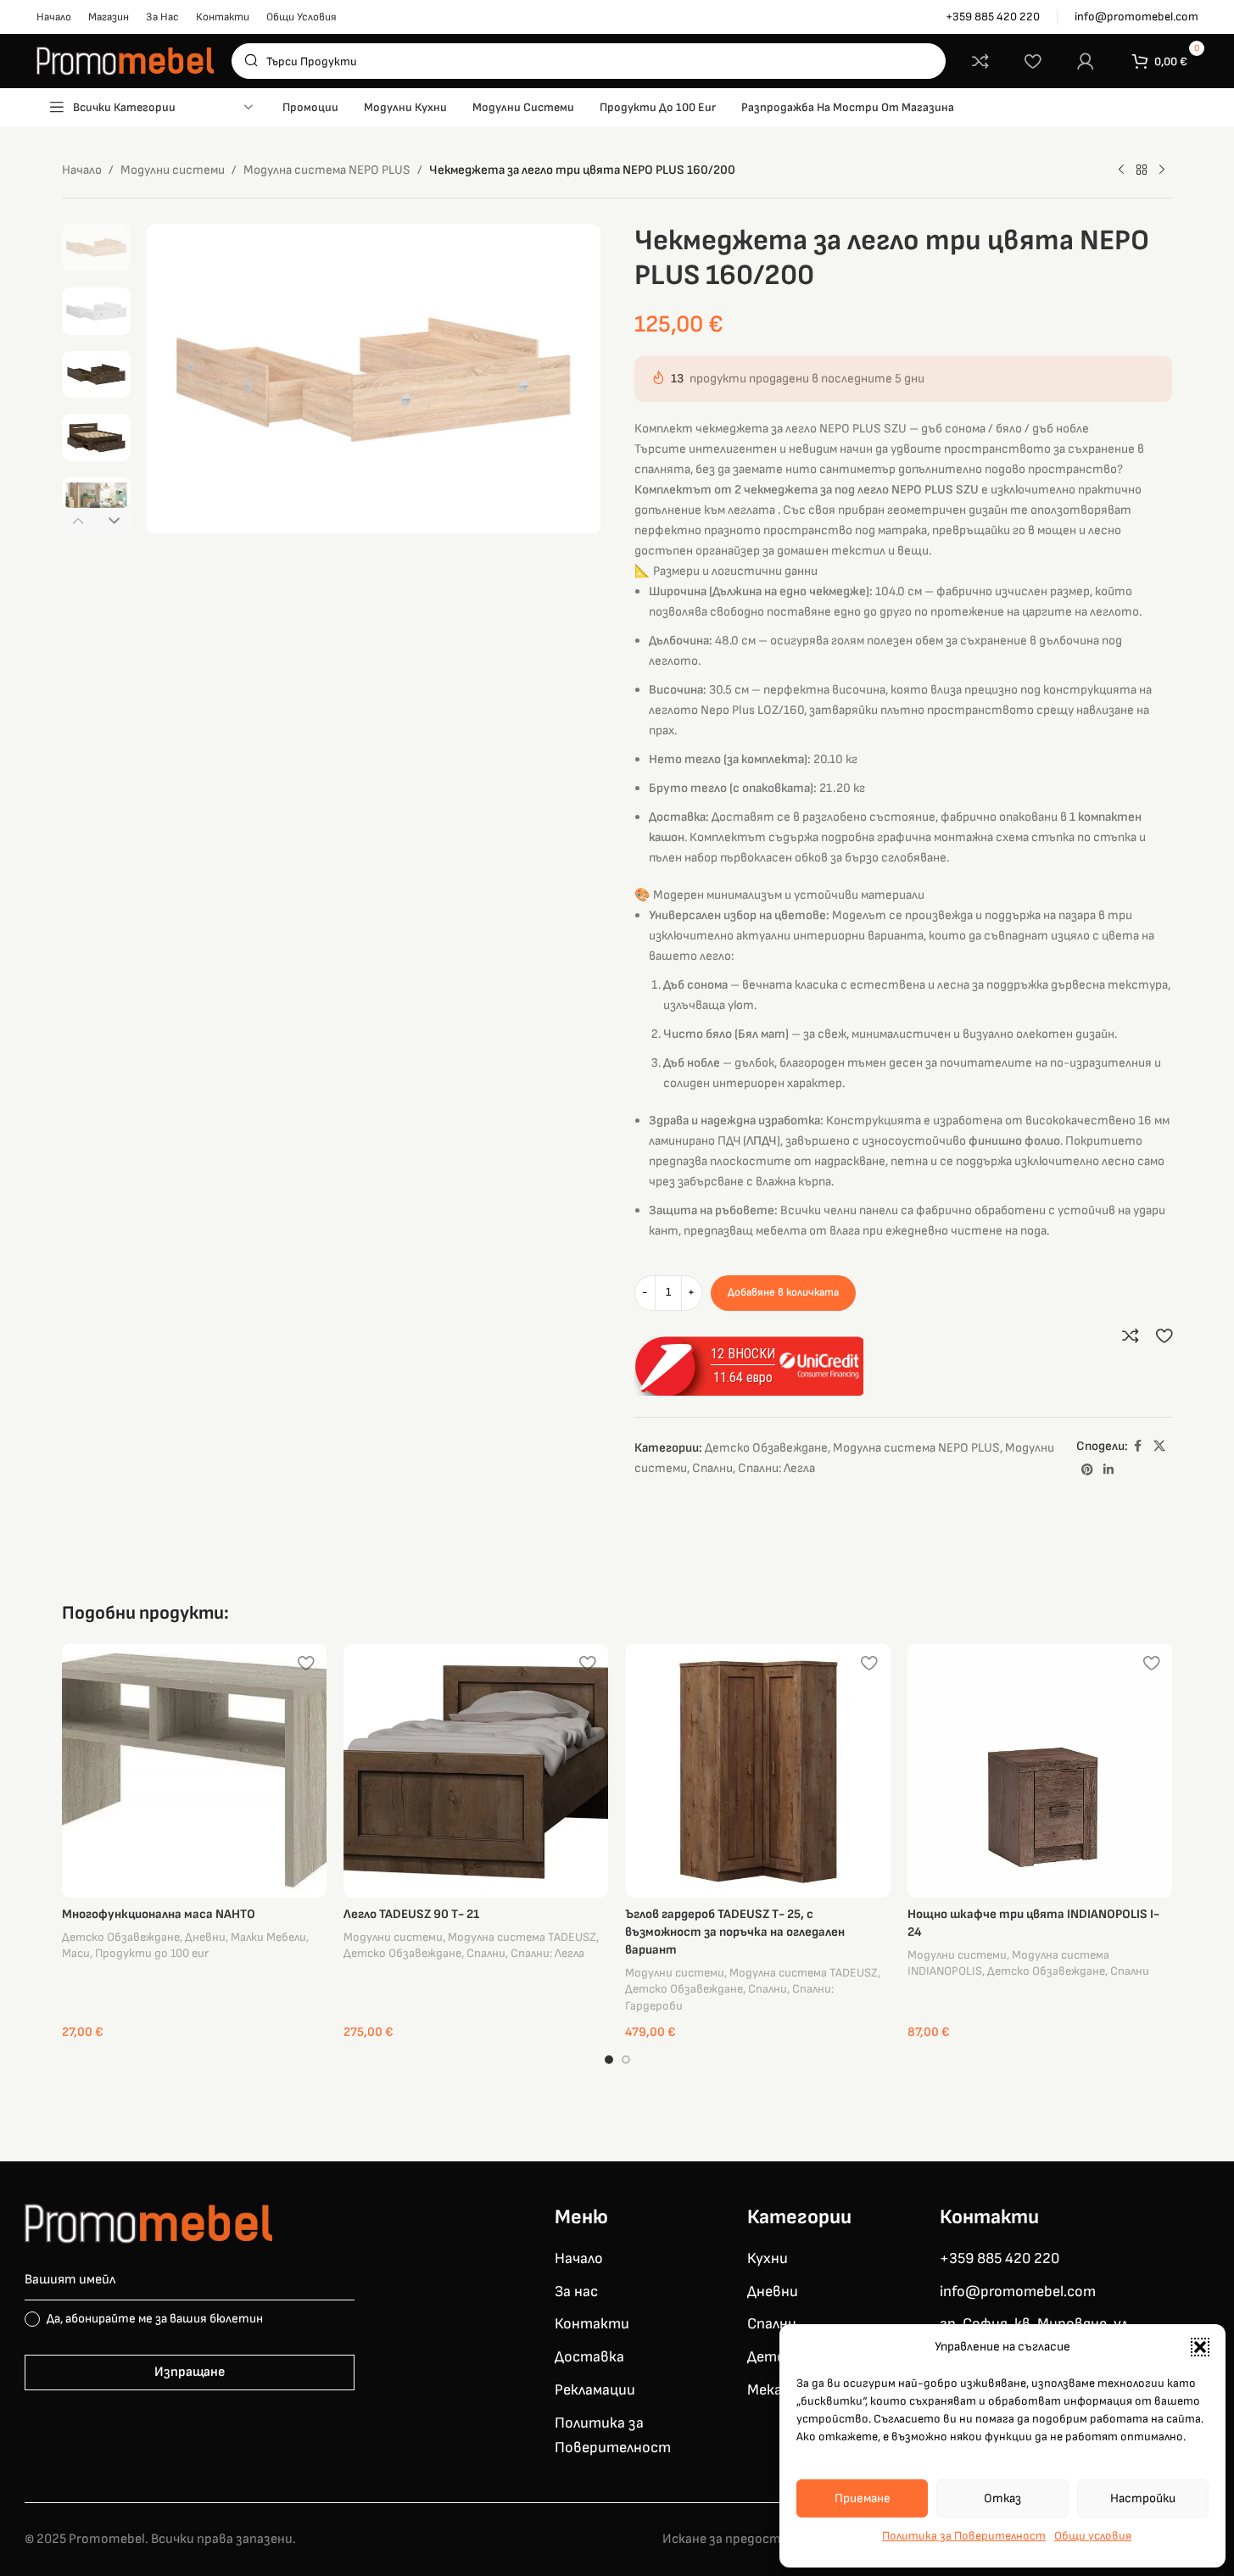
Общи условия (1093, 2536)
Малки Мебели (268, 1937)
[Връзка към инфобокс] (993, 17)
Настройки (1143, 2498)
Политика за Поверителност (964, 2536)
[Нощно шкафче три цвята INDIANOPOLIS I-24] (1040, 1770)
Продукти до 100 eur (152, 1953)
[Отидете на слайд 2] (626, 2060)
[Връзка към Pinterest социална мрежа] (1087, 1470)
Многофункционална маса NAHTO (159, 1914)
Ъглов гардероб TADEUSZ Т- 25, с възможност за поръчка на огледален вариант (735, 1932)
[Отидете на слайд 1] (609, 2060)
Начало (82, 170)
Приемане (863, 2498)
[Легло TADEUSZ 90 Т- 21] (476, 1770)
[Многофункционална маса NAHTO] (194, 1770)
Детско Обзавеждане (766, 1448)
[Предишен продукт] (1121, 170)
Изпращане (190, 2372)
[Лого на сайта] (126, 61)
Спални (712, 1468)
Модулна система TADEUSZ (522, 1937)
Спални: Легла (776, 1468)
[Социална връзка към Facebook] (1138, 1447)
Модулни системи (173, 170)
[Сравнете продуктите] (980, 61)
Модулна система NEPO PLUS (327, 170)
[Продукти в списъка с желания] (1033, 61)
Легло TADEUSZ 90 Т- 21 (411, 1914)
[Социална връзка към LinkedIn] (1108, 1470)
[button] (1200, 2347)
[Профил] (1086, 61)
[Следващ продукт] (1162, 170)
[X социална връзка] (1159, 1447)
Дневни (205, 1937)
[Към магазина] (1142, 170)
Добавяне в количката (783, 1292)
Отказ (1002, 2498)
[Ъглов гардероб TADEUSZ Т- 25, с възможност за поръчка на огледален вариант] (757, 1770)
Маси (76, 1953)
